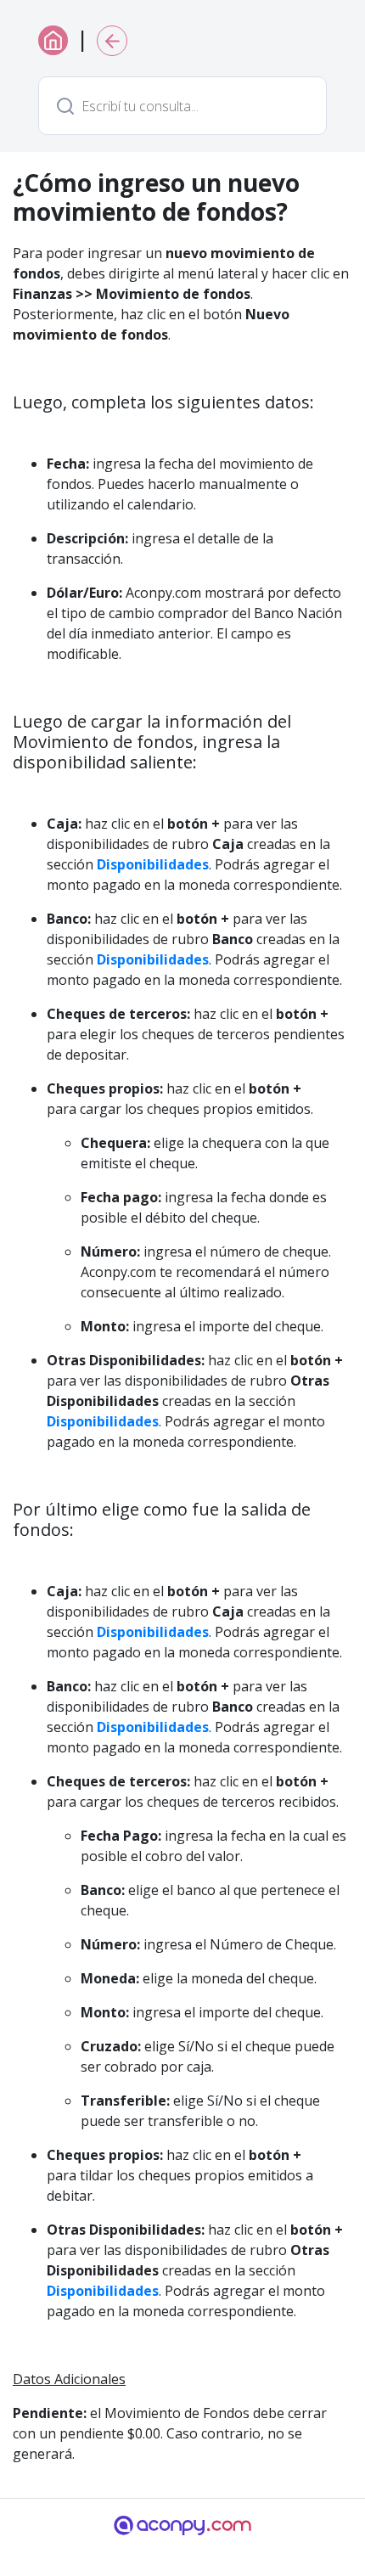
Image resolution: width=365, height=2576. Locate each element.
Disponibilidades (153, 864)
